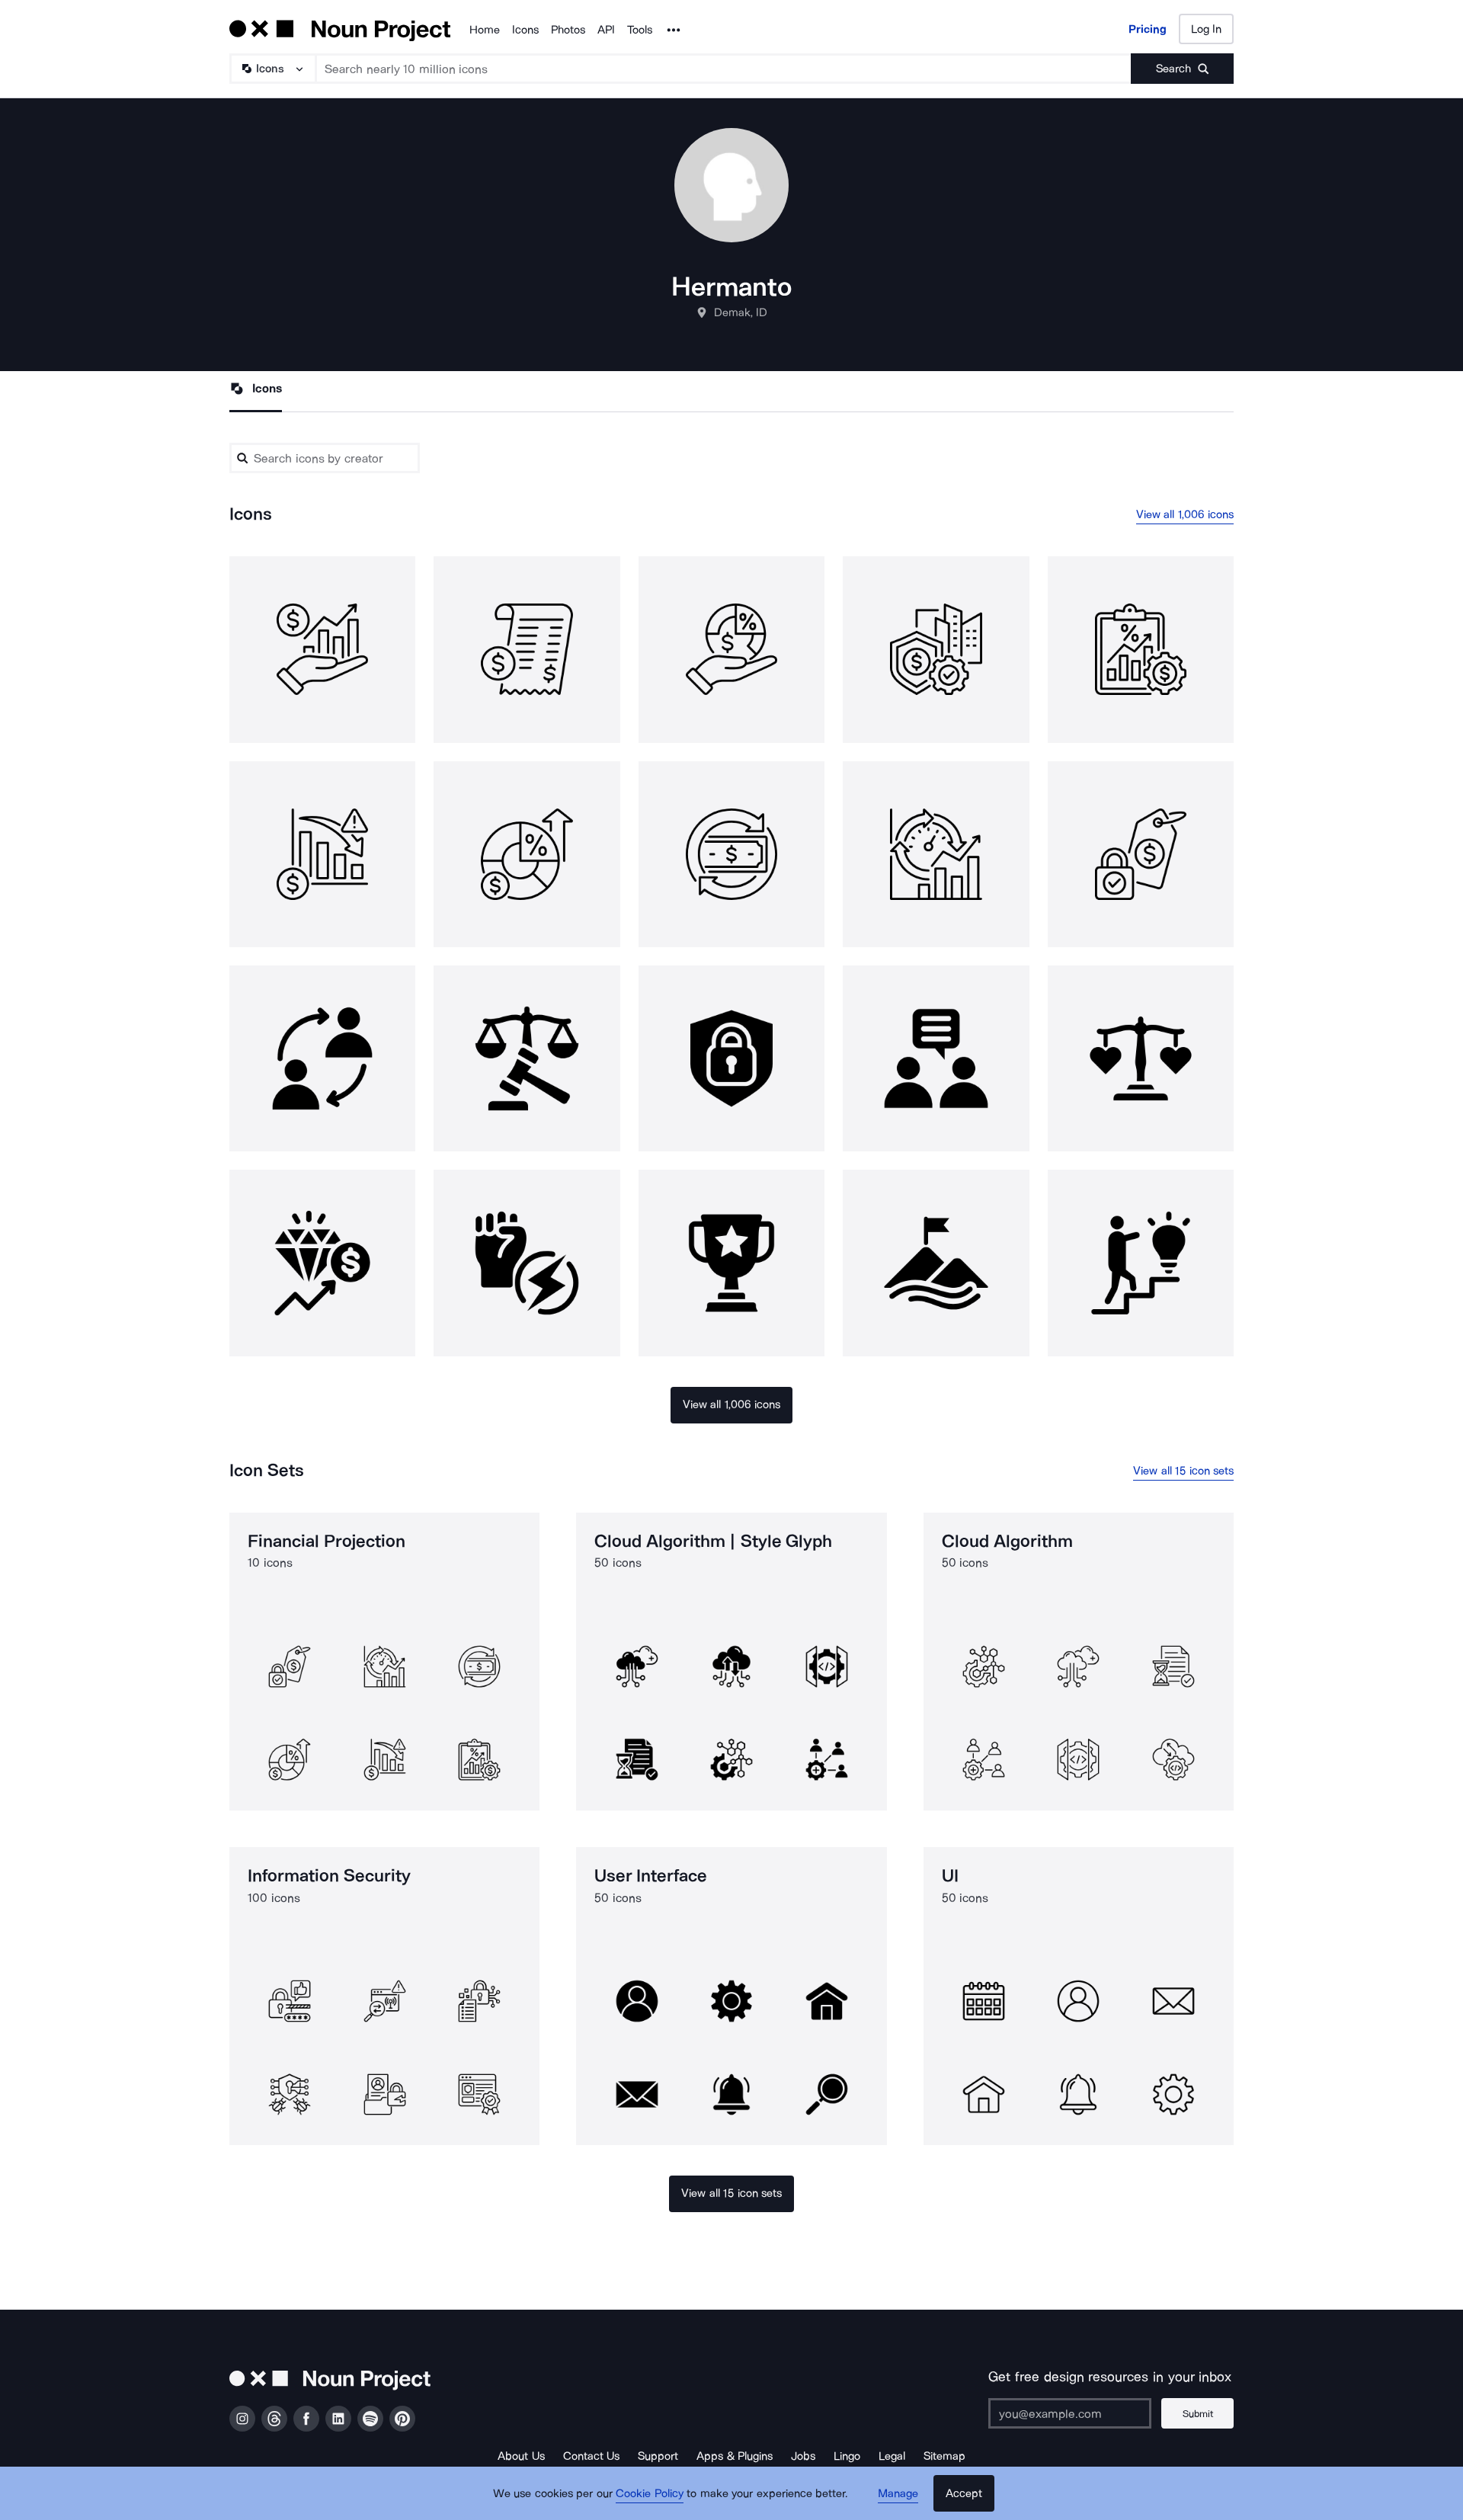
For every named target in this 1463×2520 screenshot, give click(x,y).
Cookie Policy (650, 2493)
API (606, 30)
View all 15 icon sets (1183, 1471)
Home (485, 30)
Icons (525, 30)
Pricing (1148, 29)
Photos (568, 30)
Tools (640, 30)
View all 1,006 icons (1185, 514)
